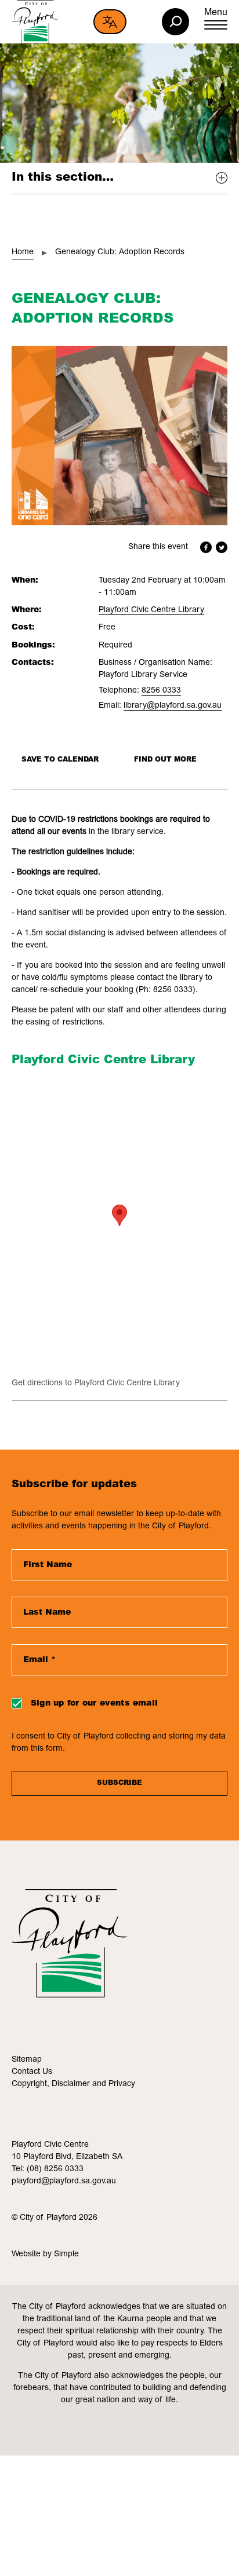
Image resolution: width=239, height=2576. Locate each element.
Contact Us (32, 2072)
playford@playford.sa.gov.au (64, 2182)
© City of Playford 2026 (55, 2218)
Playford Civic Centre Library (151, 610)
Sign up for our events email (94, 1704)
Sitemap (27, 2060)
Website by (33, 2255)
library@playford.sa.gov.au (173, 706)
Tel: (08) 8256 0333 (48, 2169)
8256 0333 (161, 691)
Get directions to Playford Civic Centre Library (96, 1384)
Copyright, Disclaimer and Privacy (73, 2084)
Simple (66, 2255)
